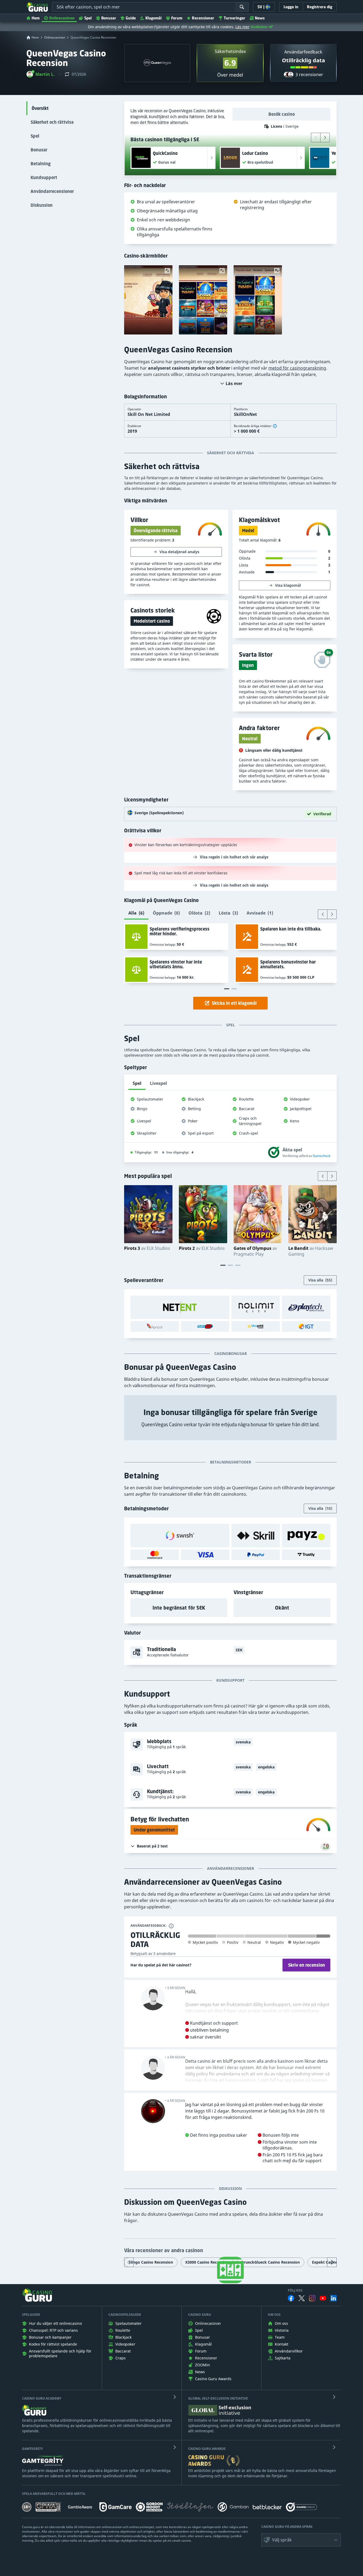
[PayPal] (256, 1555)
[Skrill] (256, 1536)
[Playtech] (306, 1307)
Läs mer (242, 27)
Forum (177, 18)
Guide (131, 18)
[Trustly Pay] (306, 1555)
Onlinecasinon (62, 18)
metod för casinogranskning (297, 368)
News (260, 18)
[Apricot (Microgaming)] (155, 1326)
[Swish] (180, 1536)
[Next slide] (325, 138)
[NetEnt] (180, 1307)
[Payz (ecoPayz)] (306, 1536)
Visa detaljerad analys (179, 552)
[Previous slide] (316, 138)
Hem (36, 18)
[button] (41, 74)
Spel (88, 18)
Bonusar (109, 18)
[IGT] (306, 1326)
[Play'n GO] (205, 1326)
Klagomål (153, 18)
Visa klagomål (288, 585)
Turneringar (235, 18)
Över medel (230, 75)
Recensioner (203, 18)
